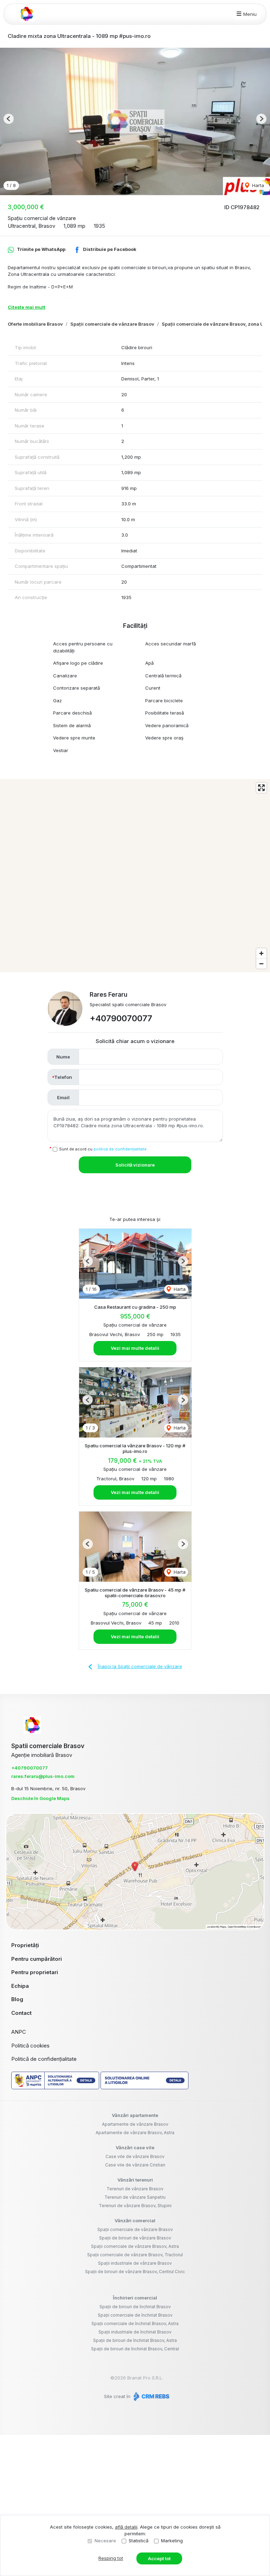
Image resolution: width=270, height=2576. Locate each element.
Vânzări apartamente (135, 2115)
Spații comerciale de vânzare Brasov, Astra (135, 2246)
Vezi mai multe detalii (135, 1348)
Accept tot (159, 2558)
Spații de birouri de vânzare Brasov (135, 2238)
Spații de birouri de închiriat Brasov (135, 2307)
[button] (9, 119)
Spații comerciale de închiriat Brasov (135, 2315)
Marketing (172, 2541)
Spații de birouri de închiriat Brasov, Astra (135, 2340)
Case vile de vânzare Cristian (135, 2165)
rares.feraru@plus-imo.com (43, 1776)
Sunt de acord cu (103, 1149)
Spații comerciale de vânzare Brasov (112, 324)
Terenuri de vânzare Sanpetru (135, 2197)
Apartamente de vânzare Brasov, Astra (135, 2133)
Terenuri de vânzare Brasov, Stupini (135, 2206)
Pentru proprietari (35, 1972)
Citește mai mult (27, 307)
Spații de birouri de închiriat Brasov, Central (135, 2349)
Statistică (139, 2541)
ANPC (19, 2032)
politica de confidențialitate (120, 1149)
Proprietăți (25, 1945)
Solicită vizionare (135, 1165)
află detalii (126, 2527)
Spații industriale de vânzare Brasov (135, 2263)
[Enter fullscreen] (261, 788)
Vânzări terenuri (135, 2180)
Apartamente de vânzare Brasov (135, 2124)
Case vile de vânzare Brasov (135, 2156)
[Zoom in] (261, 953)
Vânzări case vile (135, 2147)
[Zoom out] (261, 964)
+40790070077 (121, 1018)
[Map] (135, 876)
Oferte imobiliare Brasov (35, 324)
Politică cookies (30, 2046)
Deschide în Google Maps (40, 1798)
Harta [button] (257, 185)
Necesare (105, 2541)
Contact (21, 2013)
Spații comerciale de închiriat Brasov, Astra (135, 2323)
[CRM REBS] (151, 2396)
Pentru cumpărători (37, 1959)
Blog (17, 1999)
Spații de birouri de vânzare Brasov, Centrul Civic (135, 2272)
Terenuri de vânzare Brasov (135, 2189)
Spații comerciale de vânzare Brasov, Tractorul (135, 2255)
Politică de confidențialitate (44, 2059)
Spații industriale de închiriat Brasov (135, 2332)
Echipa (20, 1986)
